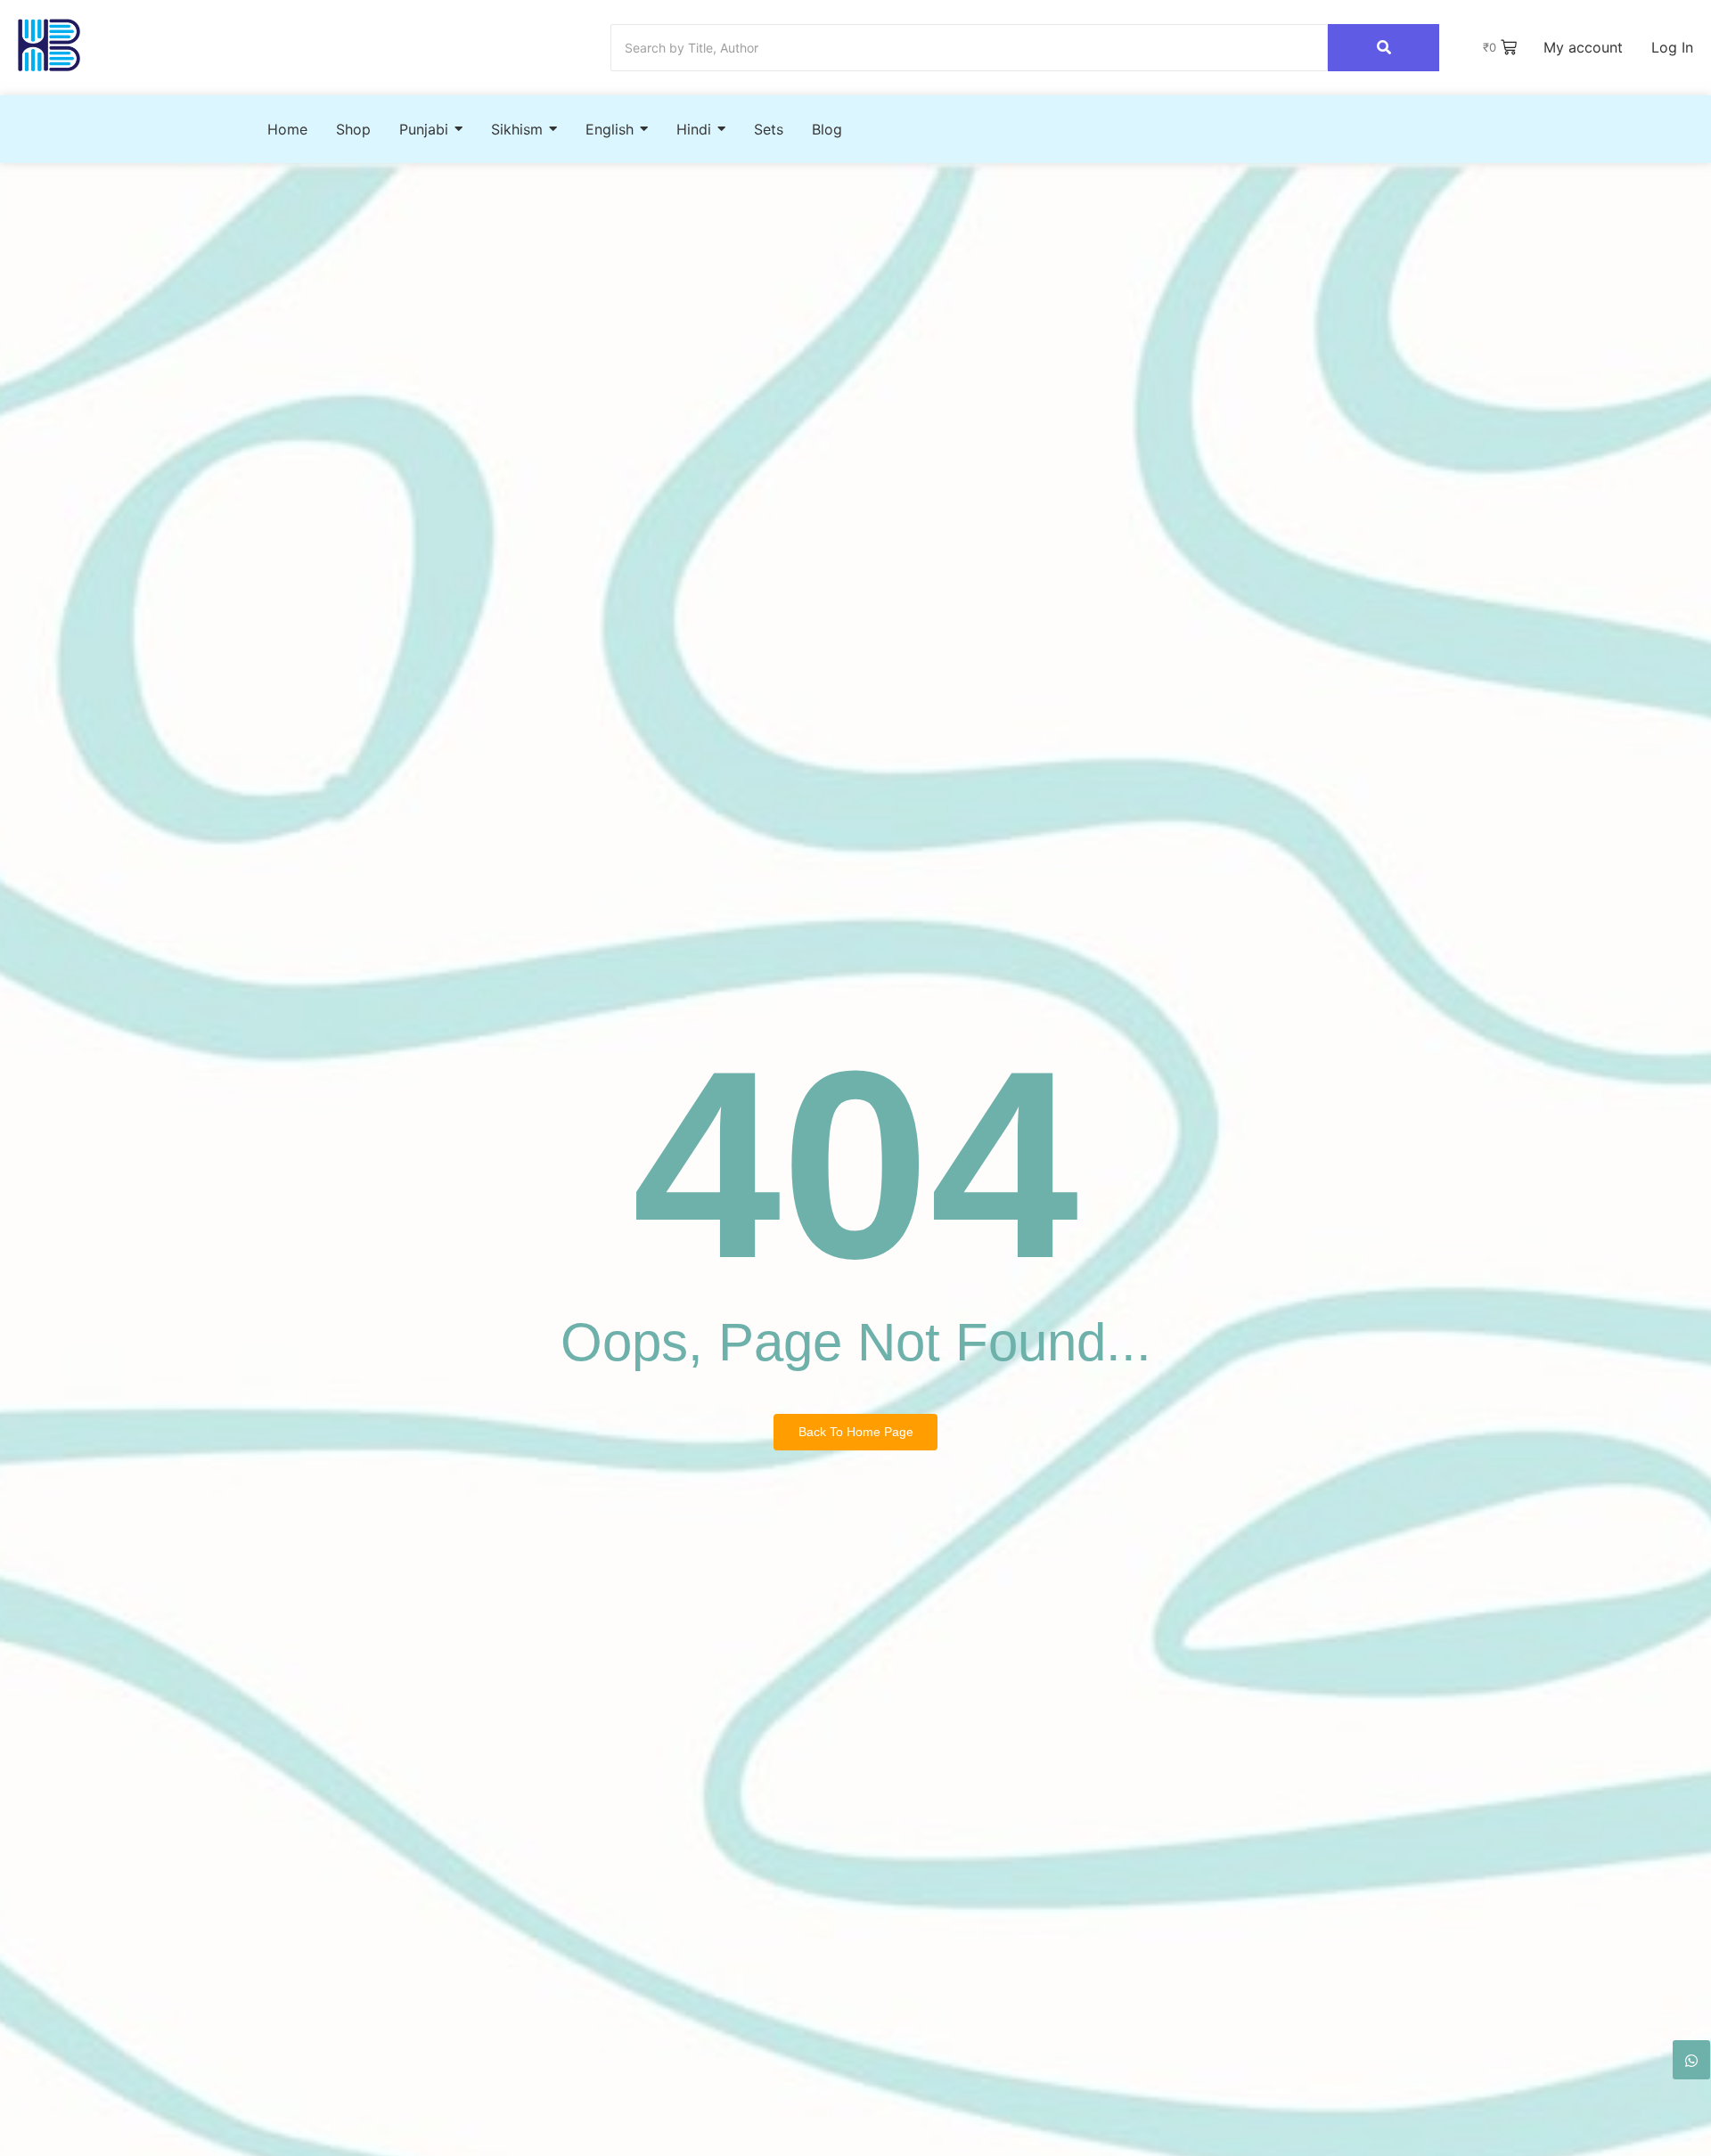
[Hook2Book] (49, 45)
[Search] (1384, 48)
